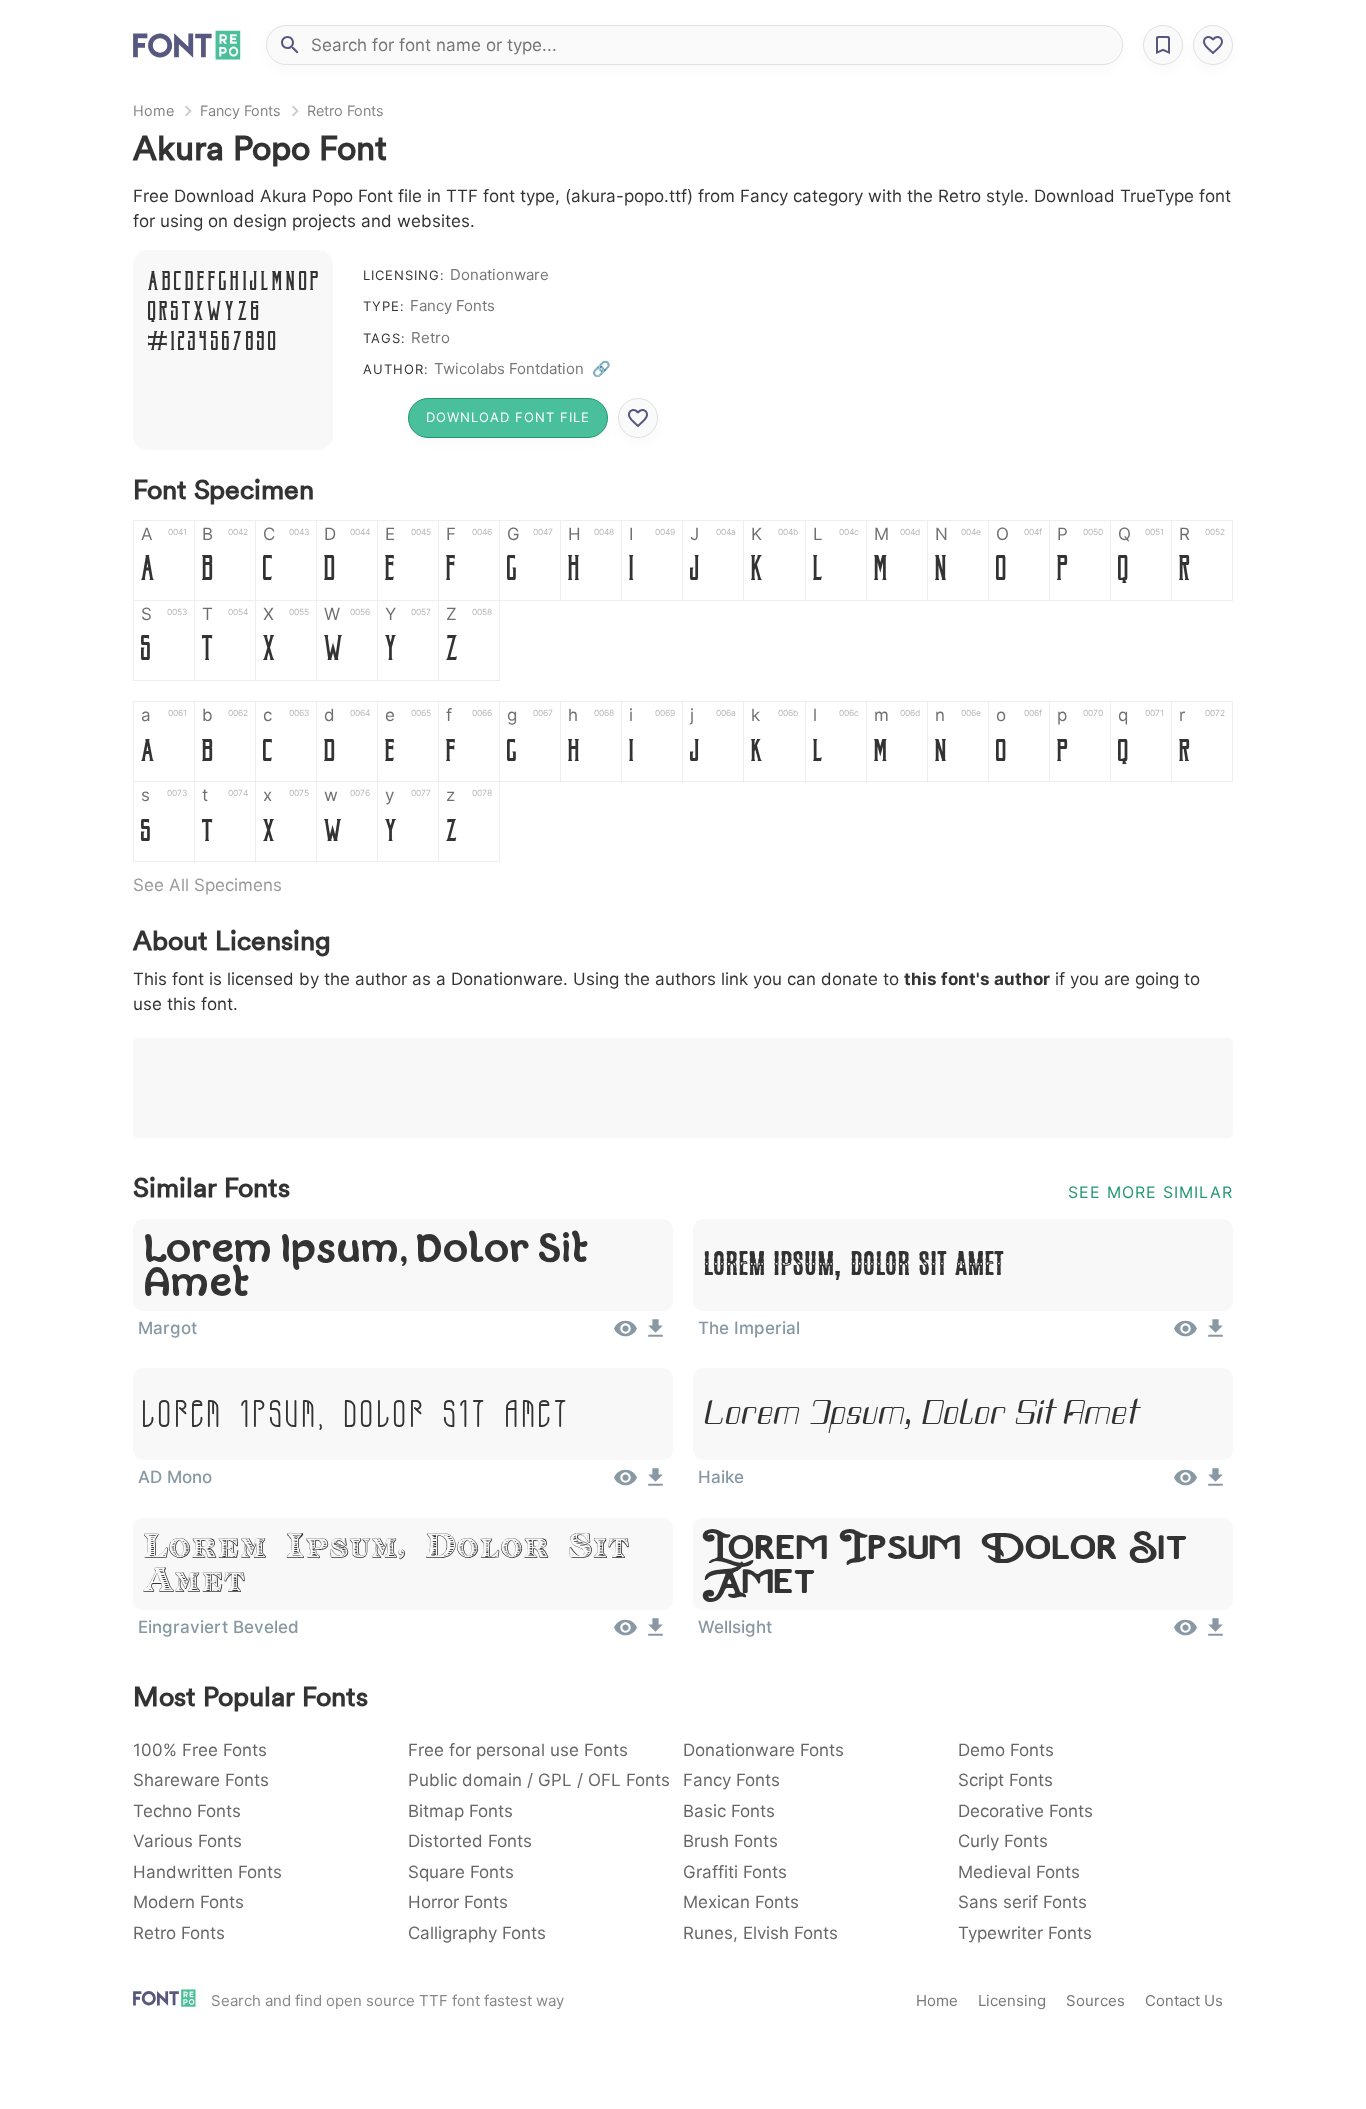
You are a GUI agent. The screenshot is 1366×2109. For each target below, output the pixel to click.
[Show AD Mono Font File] (625, 1484)
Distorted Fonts (470, 1841)
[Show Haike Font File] (1185, 1484)
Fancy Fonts (240, 110)
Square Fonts (461, 1872)
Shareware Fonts (201, 1780)
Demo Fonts (1006, 1750)
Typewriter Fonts (1025, 1933)
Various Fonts (187, 1841)
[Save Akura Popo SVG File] (638, 418)
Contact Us (1184, 2000)
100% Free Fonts (200, 1750)
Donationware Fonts (763, 1750)
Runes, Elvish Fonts (760, 1933)
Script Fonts (1005, 1780)
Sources (1095, 2000)
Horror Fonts (458, 1902)
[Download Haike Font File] (1215, 1484)
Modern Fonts (188, 1902)
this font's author (977, 979)
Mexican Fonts (741, 1902)
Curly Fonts (1003, 1841)
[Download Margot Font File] (655, 1335)
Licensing (1012, 2000)
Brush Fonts (730, 1841)
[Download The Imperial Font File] (1215, 1335)
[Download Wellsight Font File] (1215, 1634)
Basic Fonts (729, 1811)
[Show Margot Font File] (625, 1335)
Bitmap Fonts (460, 1811)
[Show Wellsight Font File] (1185, 1634)
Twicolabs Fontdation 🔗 (522, 368)
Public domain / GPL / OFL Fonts (539, 1780)
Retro (430, 337)
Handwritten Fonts (207, 1872)
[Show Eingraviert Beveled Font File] (625, 1634)
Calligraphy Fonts (477, 1933)
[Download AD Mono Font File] (655, 1484)
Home (153, 110)
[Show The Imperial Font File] (1185, 1335)
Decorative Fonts (1025, 1811)
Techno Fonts (187, 1811)
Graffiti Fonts (735, 1872)
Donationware (499, 274)
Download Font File (508, 417)
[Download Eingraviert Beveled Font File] (655, 1634)
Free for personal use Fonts (518, 1750)
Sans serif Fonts (1022, 1902)
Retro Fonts (345, 110)
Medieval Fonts (1019, 1872)
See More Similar (1150, 1192)
